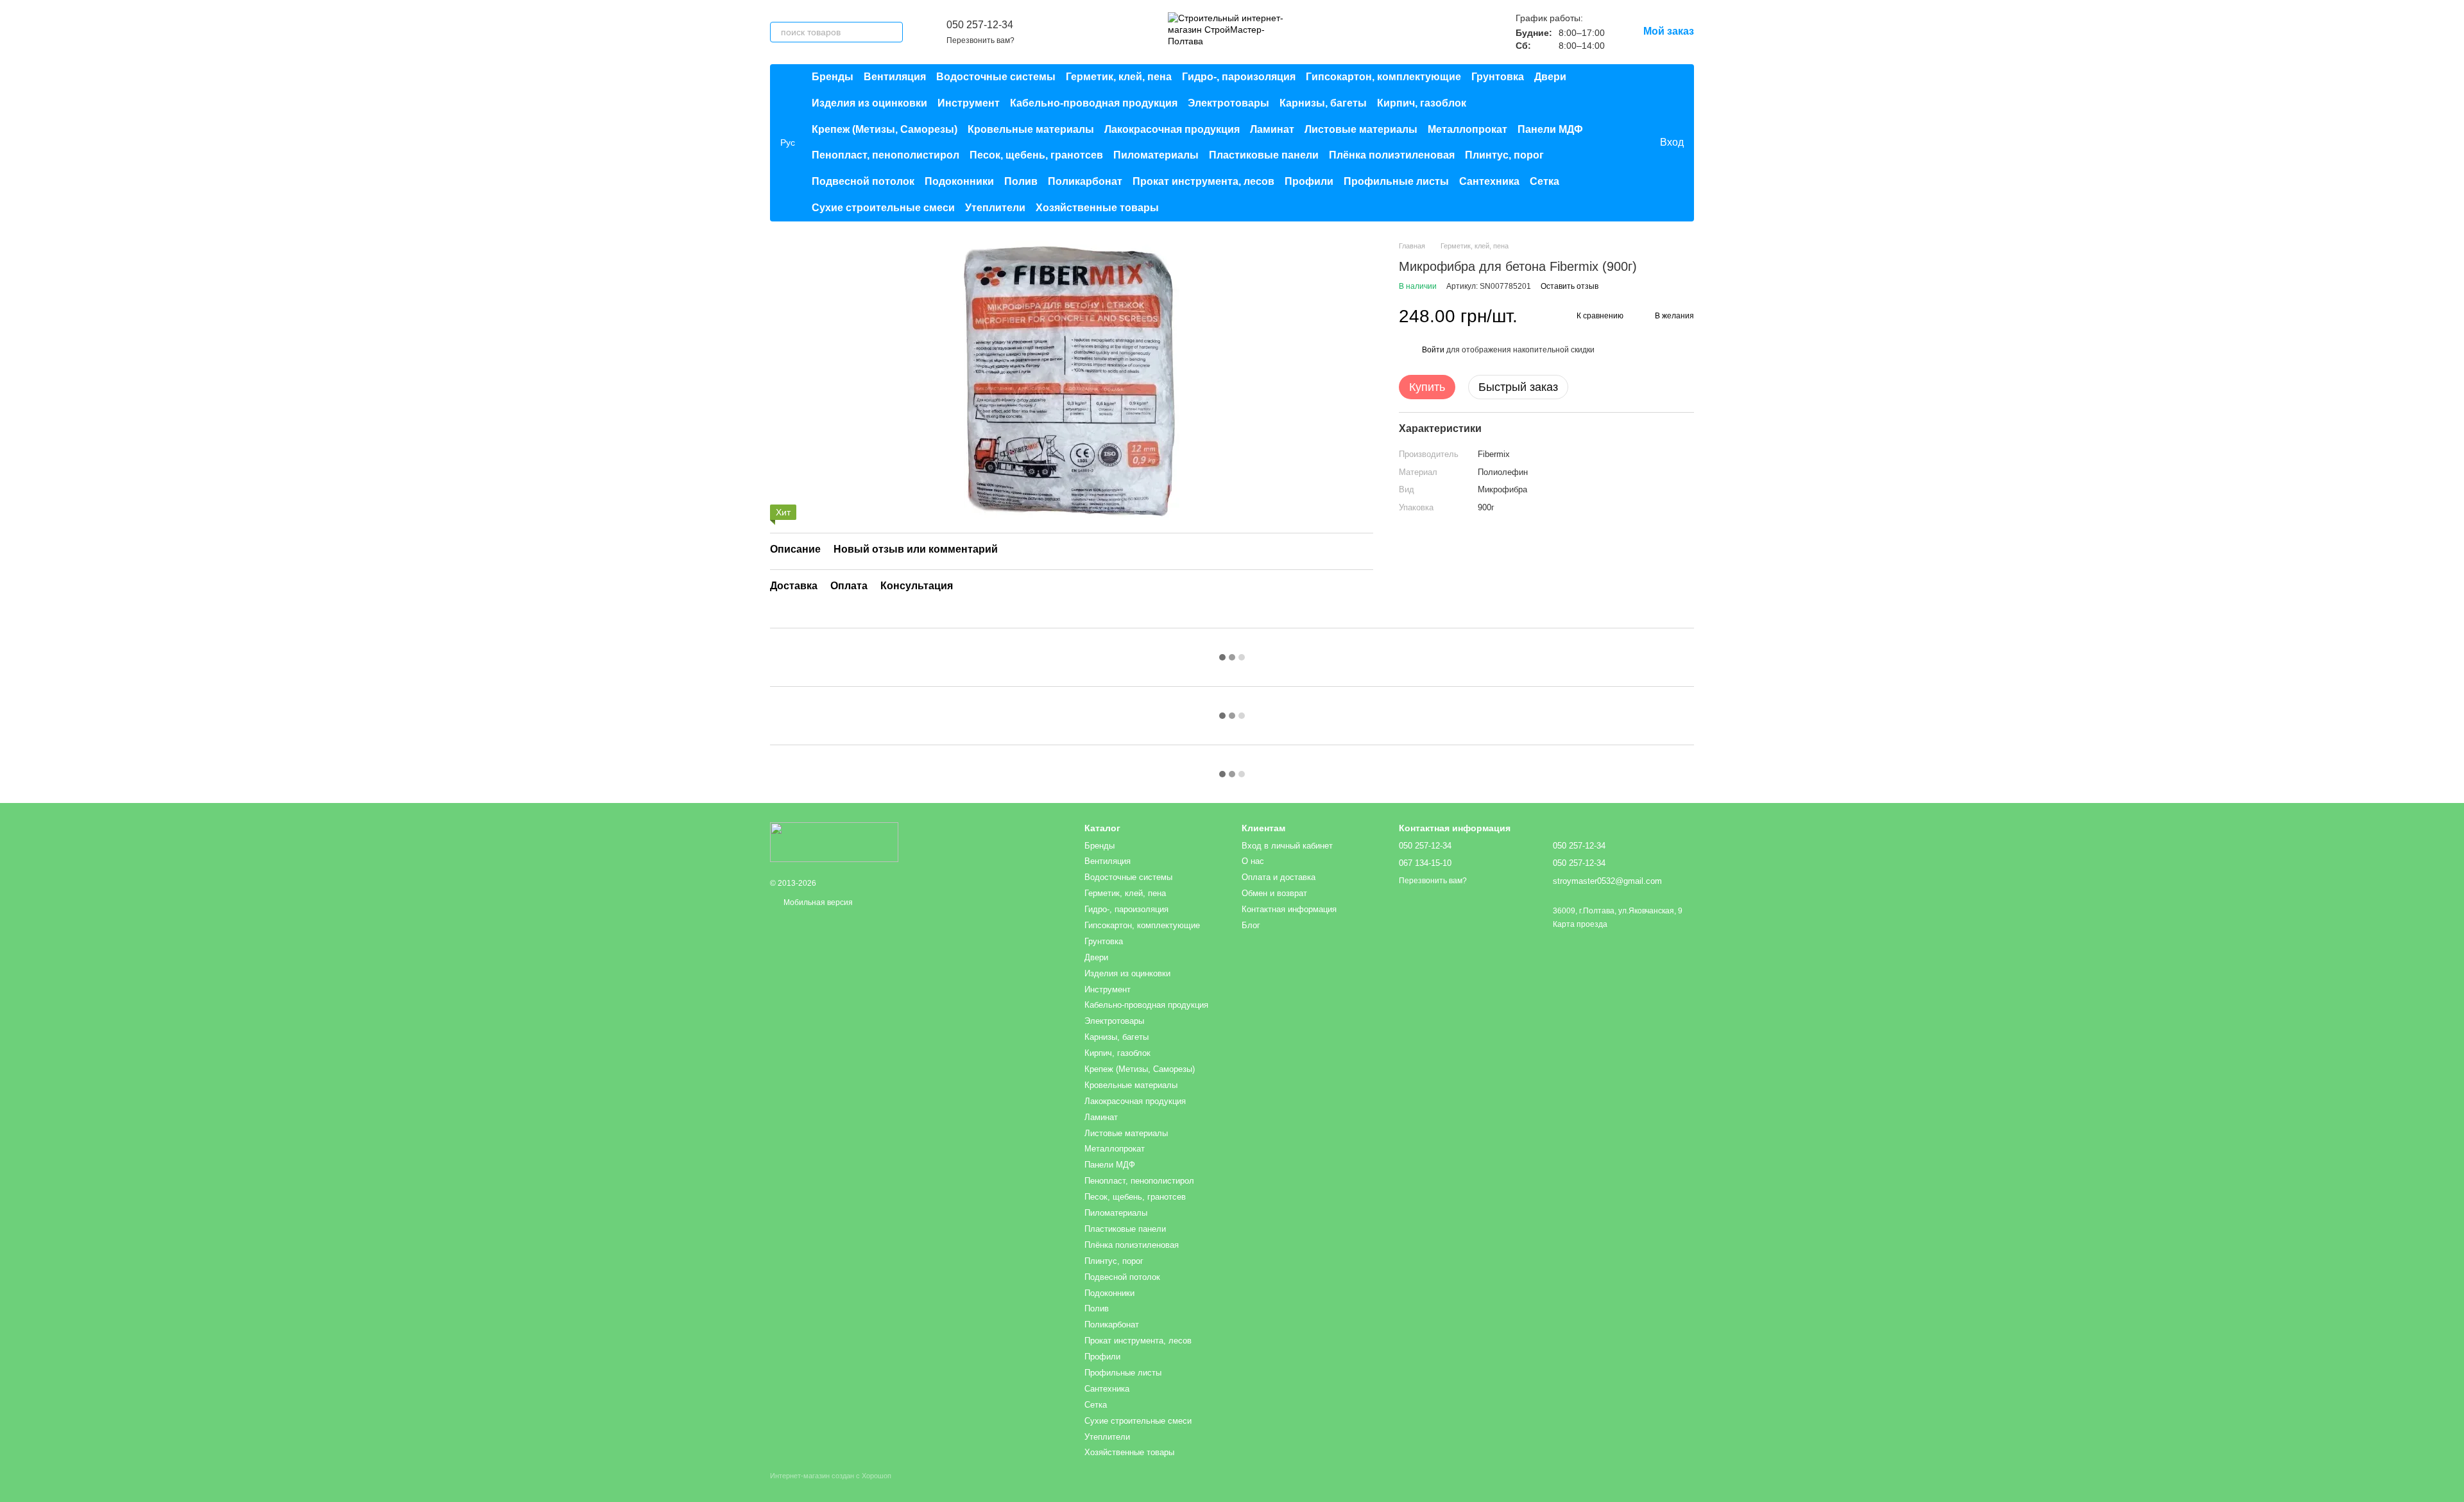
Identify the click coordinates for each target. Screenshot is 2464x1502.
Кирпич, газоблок (1422, 103)
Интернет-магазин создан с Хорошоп (831, 1476)
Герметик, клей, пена (1119, 77)
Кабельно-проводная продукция (1094, 103)
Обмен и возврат (1274, 893)
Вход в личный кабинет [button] (1287, 846)
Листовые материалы (1361, 129)
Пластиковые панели (1264, 155)
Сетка (1544, 181)
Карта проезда (1580, 924)
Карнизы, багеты (1323, 103)
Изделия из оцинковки (869, 103)
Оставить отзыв (1570, 286)
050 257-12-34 (980, 25)
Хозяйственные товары (1097, 208)
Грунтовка (1498, 77)
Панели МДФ (1550, 129)
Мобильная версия (817, 902)
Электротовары (1228, 103)
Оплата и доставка (1279, 877)
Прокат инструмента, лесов (1203, 181)
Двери (1550, 77)
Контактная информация (1289, 909)
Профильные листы (1396, 181)
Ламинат (1272, 129)
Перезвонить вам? (980, 40)
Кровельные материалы (1031, 129)
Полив (1021, 181)
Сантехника (1489, 181)
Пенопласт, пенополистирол (886, 155)
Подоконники (959, 181)
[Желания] (1623, 142)
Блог (1251, 925)
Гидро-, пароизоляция (1239, 77)
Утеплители (995, 208)
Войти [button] (1433, 350)
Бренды (833, 77)
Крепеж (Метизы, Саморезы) (885, 129)
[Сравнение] (1597, 142)
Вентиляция (895, 77)
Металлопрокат (1467, 129)
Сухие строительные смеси (883, 208)
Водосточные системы (996, 77)
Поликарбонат (1085, 181)
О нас (1253, 861)
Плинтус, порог (1504, 155)
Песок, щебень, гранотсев (1036, 155)
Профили (1309, 181)
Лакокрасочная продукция (1172, 129)
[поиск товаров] (893, 32)
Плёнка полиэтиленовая (1392, 155)
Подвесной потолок (863, 181)
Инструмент (969, 103)
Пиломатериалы (1156, 155)
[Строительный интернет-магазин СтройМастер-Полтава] (834, 842)
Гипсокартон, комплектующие (1383, 77)
